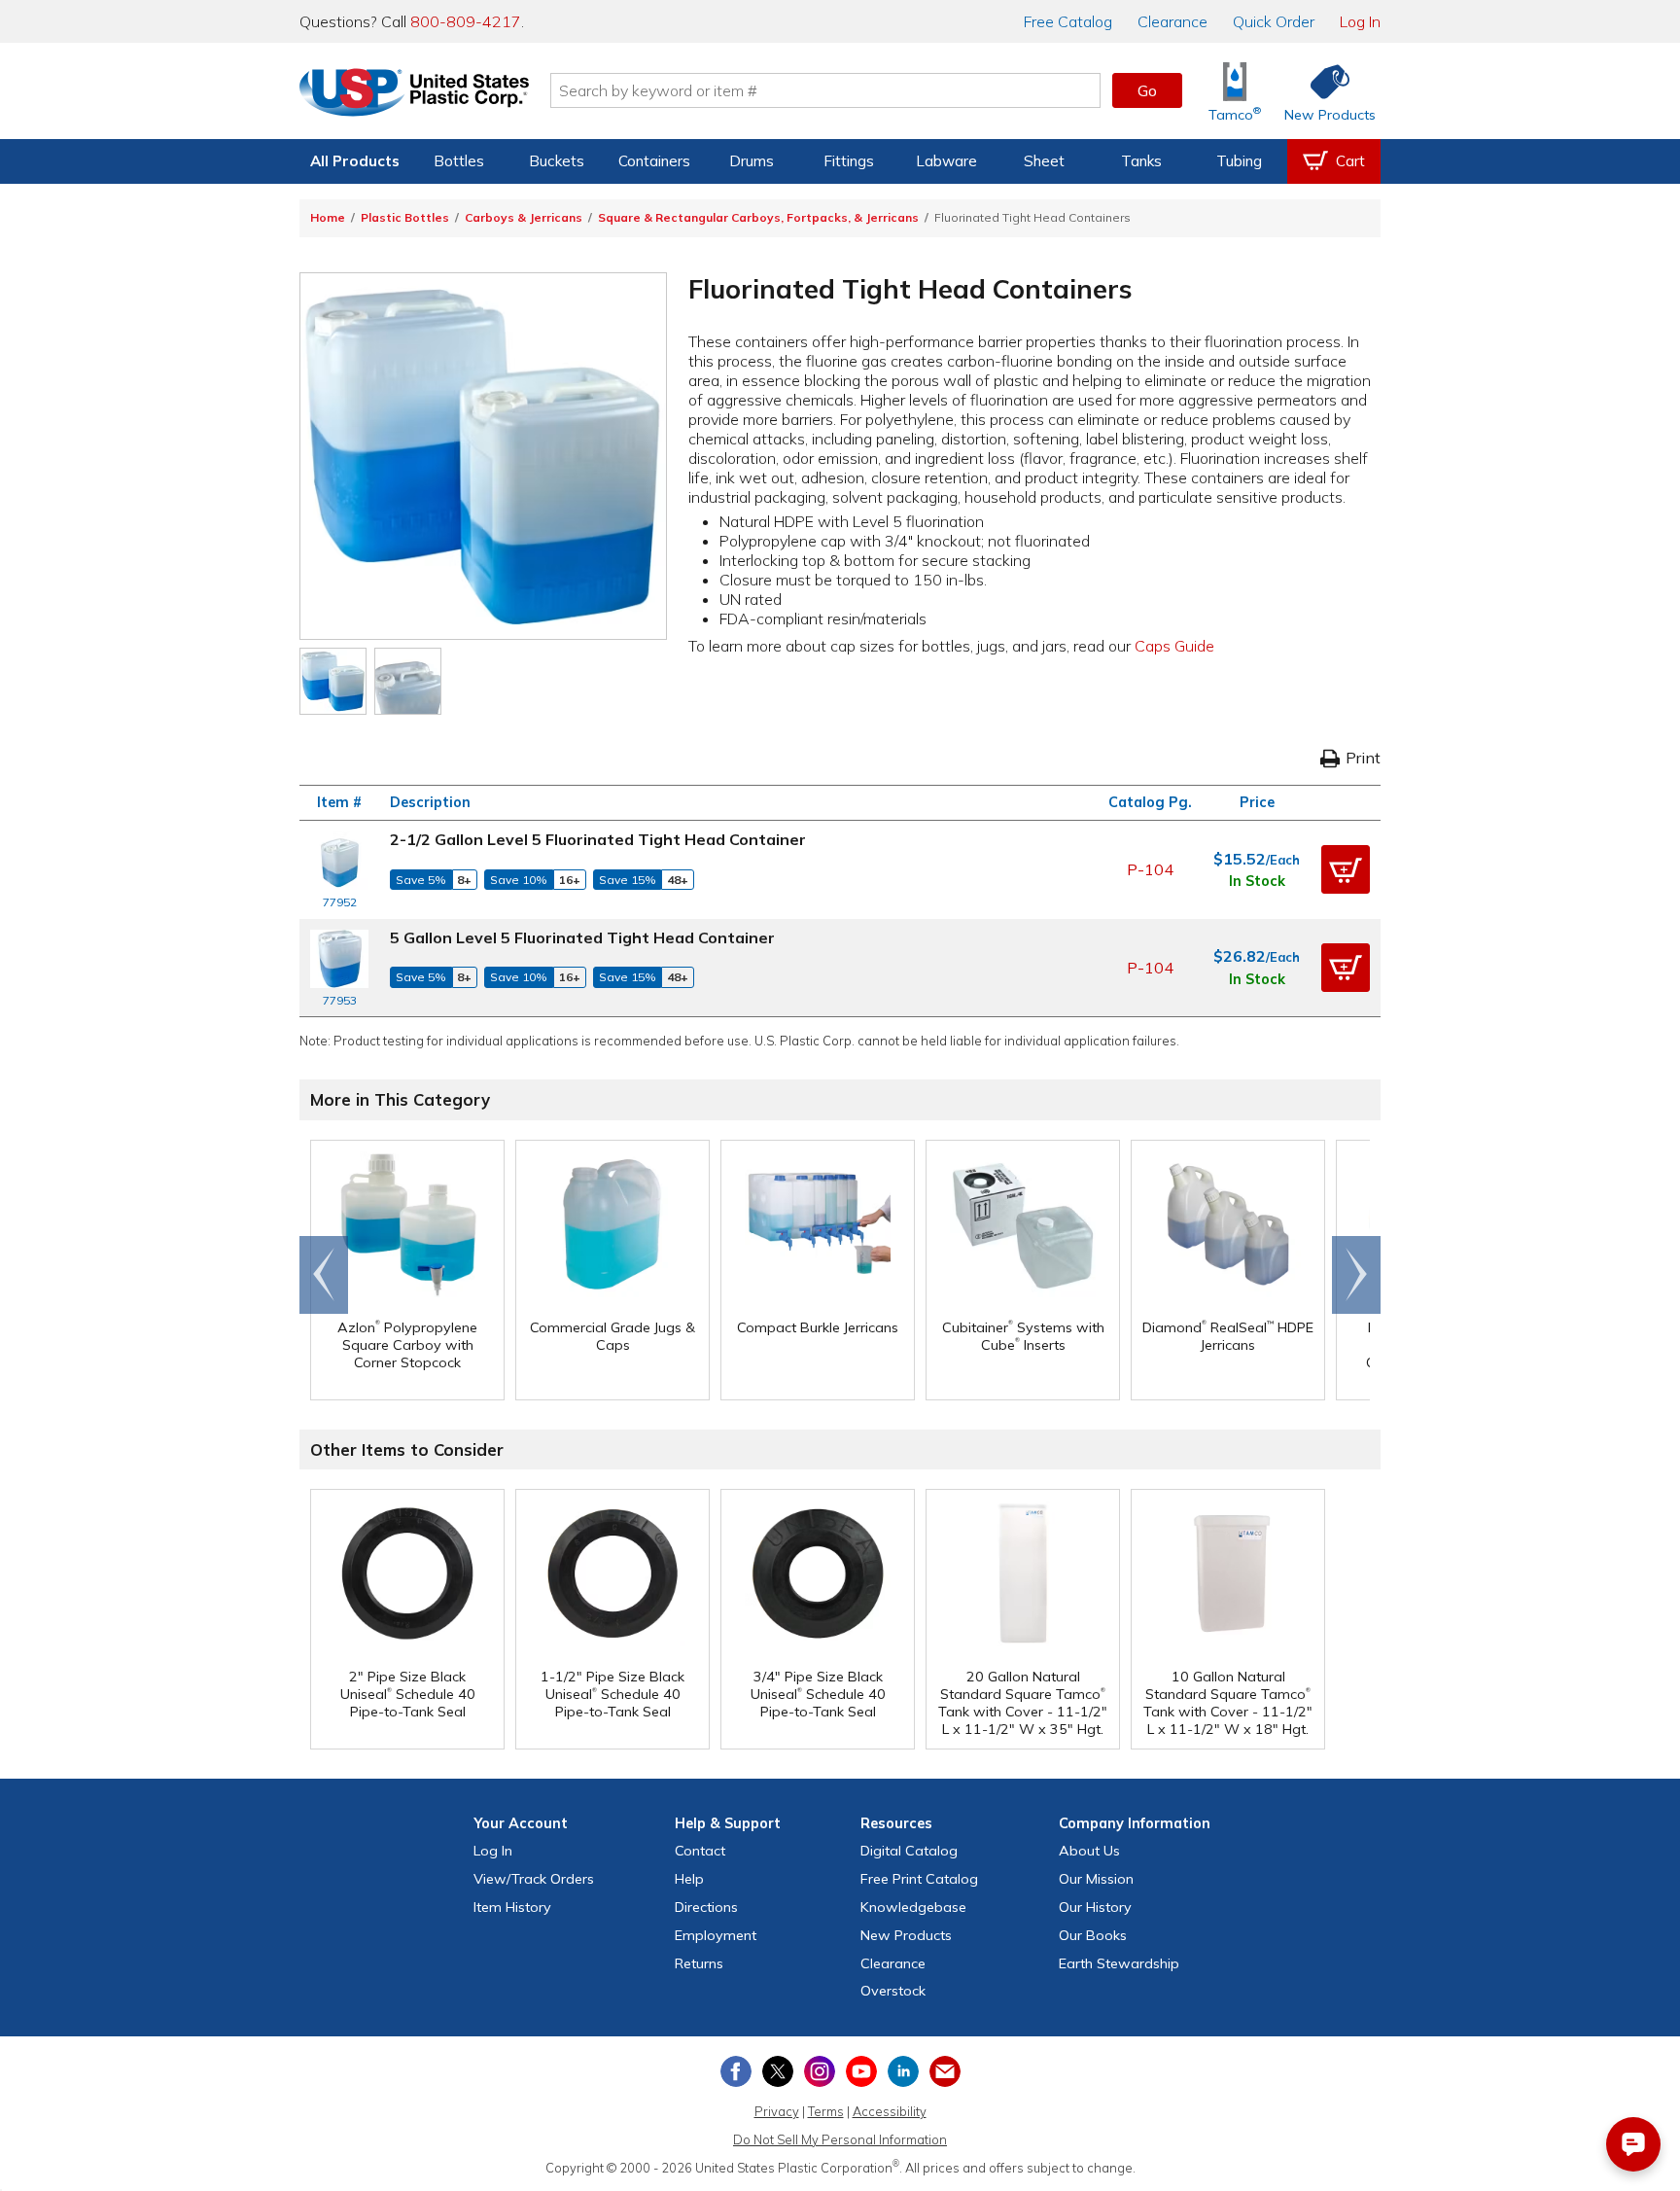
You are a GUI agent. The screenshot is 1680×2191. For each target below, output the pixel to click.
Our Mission (1096, 1879)
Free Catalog (919, 1879)
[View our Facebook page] (736, 2071)
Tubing (1239, 161)
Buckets (557, 161)
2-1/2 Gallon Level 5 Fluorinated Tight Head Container (598, 839)
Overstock (893, 1991)
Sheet (1044, 161)
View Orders (534, 1879)
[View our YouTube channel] (861, 2071)
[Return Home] (414, 94)
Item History (512, 1907)
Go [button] (1147, 90)
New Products (906, 1935)
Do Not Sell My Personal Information (840, 2139)
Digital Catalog (909, 1851)
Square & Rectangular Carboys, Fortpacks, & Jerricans (758, 217)
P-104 (1150, 869)
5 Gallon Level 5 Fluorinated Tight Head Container (582, 937)
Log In (1360, 21)
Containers (654, 161)
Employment (716, 1935)
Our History (1095, 1907)
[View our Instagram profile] (820, 2071)
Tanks (1141, 161)
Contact (700, 1851)
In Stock (1257, 881)
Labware (946, 161)
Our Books (1093, 1935)
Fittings (849, 161)
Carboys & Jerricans (524, 217)
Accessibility (890, 2111)
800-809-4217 (466, 21)
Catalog (1068, 21)
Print (1363, 758)
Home (328, 217)
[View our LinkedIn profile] (903, 2071)
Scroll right (1356, 1275)
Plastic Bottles (405, 217)
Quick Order (1274, 21)
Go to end (324, 1275)
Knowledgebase (913, 1907)
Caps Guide (1174, 646)
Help (689, 1879)
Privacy (777, 2111)
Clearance (1172, 21)
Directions (706, 1907)
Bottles (459, 161)
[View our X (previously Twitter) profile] (778, 2071)
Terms (826, 2111)
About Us (1089, 1851)
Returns (699, 1963)
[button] (1346, 869)
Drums (752, 161)
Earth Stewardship (1119, 1963)
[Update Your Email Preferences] (945, 2071)
